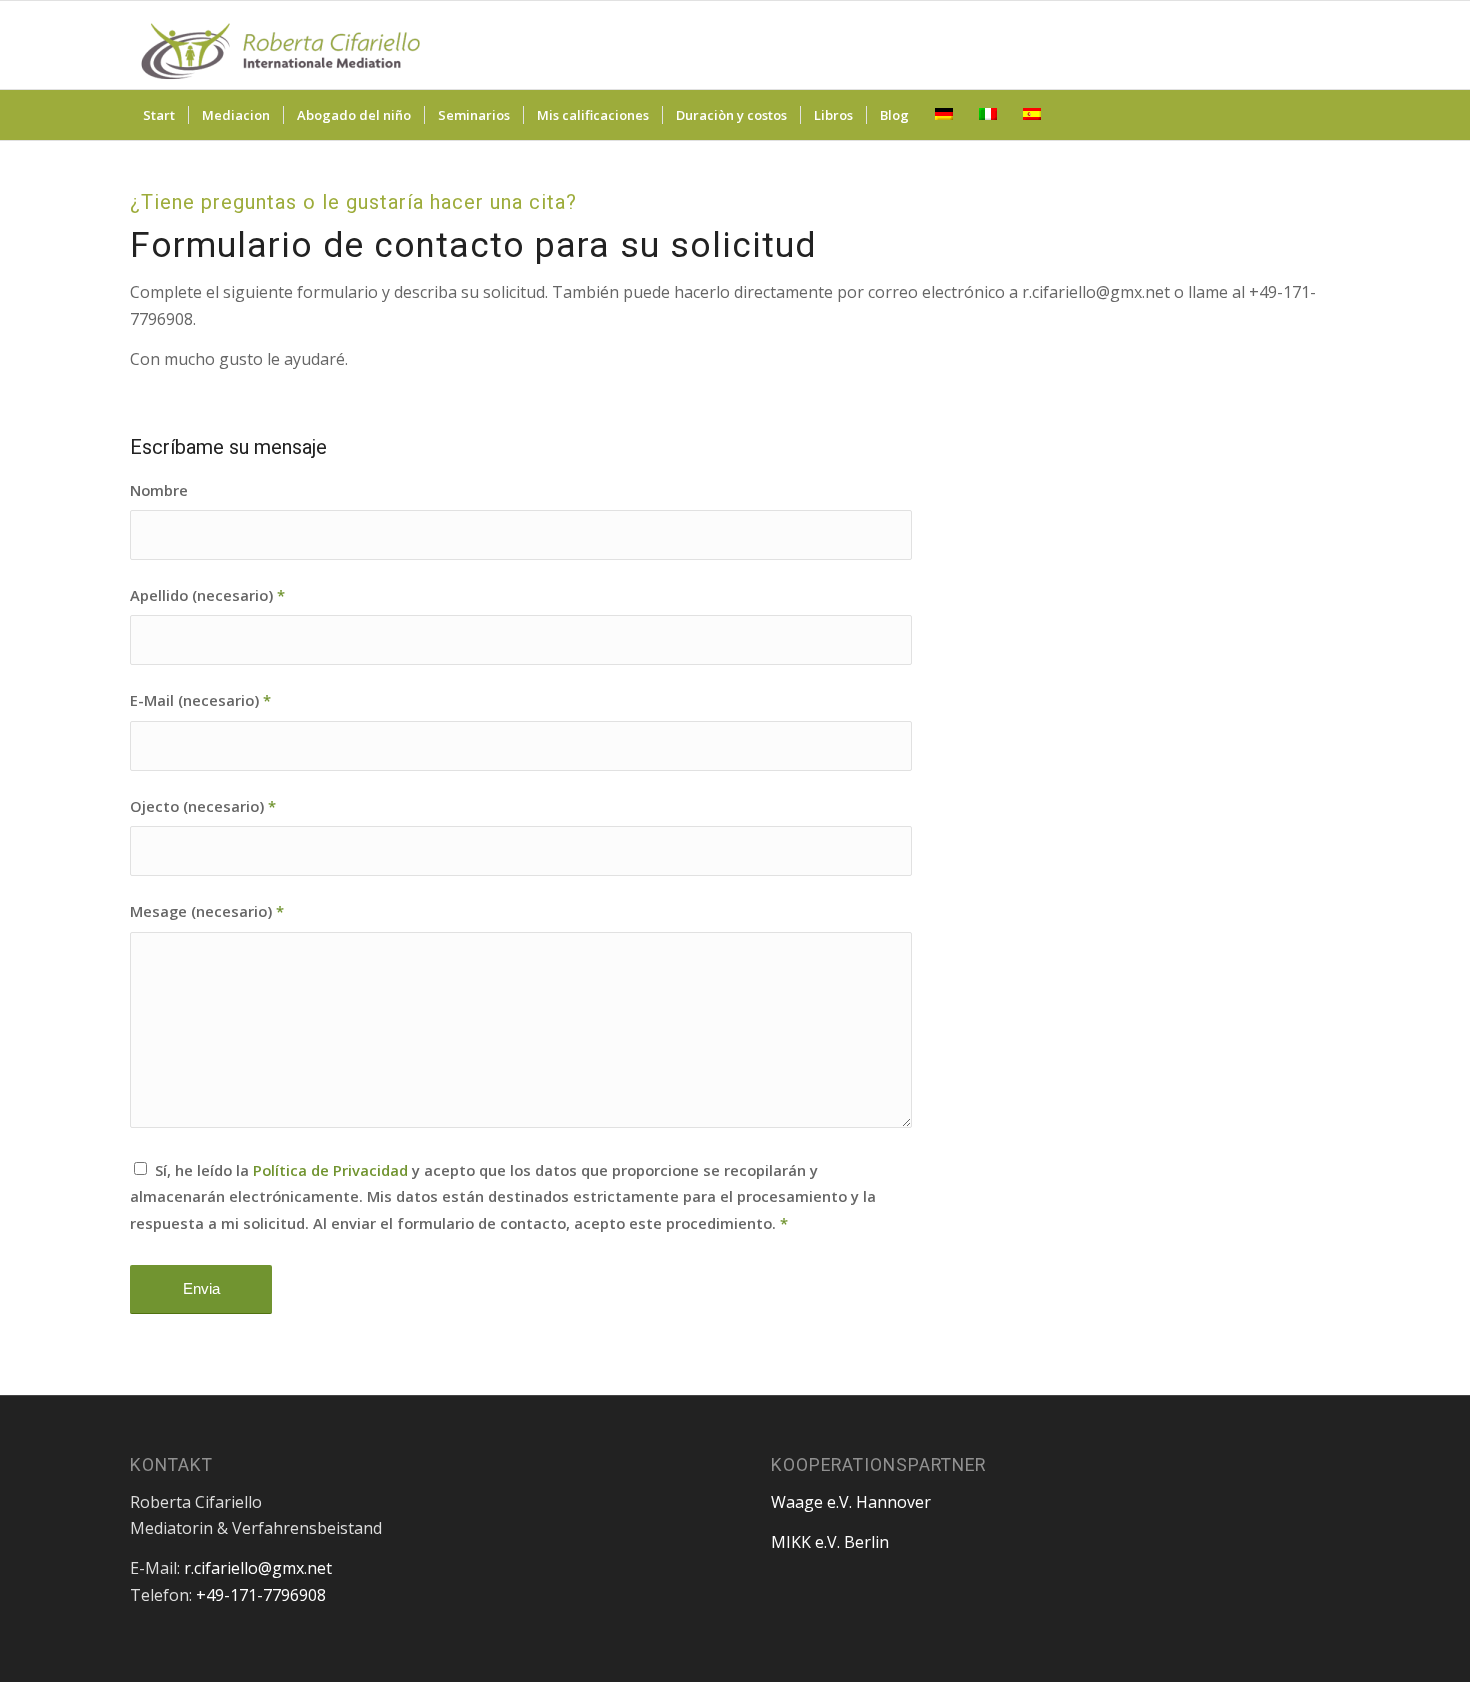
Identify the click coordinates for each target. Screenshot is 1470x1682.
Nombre (159, 490)
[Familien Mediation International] (280, 45)
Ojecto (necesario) (203, 806)
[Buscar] (1327, 115)
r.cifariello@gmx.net (258, 1568)
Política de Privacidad (330, 1170)
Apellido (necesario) (207, 595)
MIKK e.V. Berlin (830, 1542)
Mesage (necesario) (207, 911)
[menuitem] (159, 115)
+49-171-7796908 (261, 1595)
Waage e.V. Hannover (851, 1502)
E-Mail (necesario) (200, 700)
